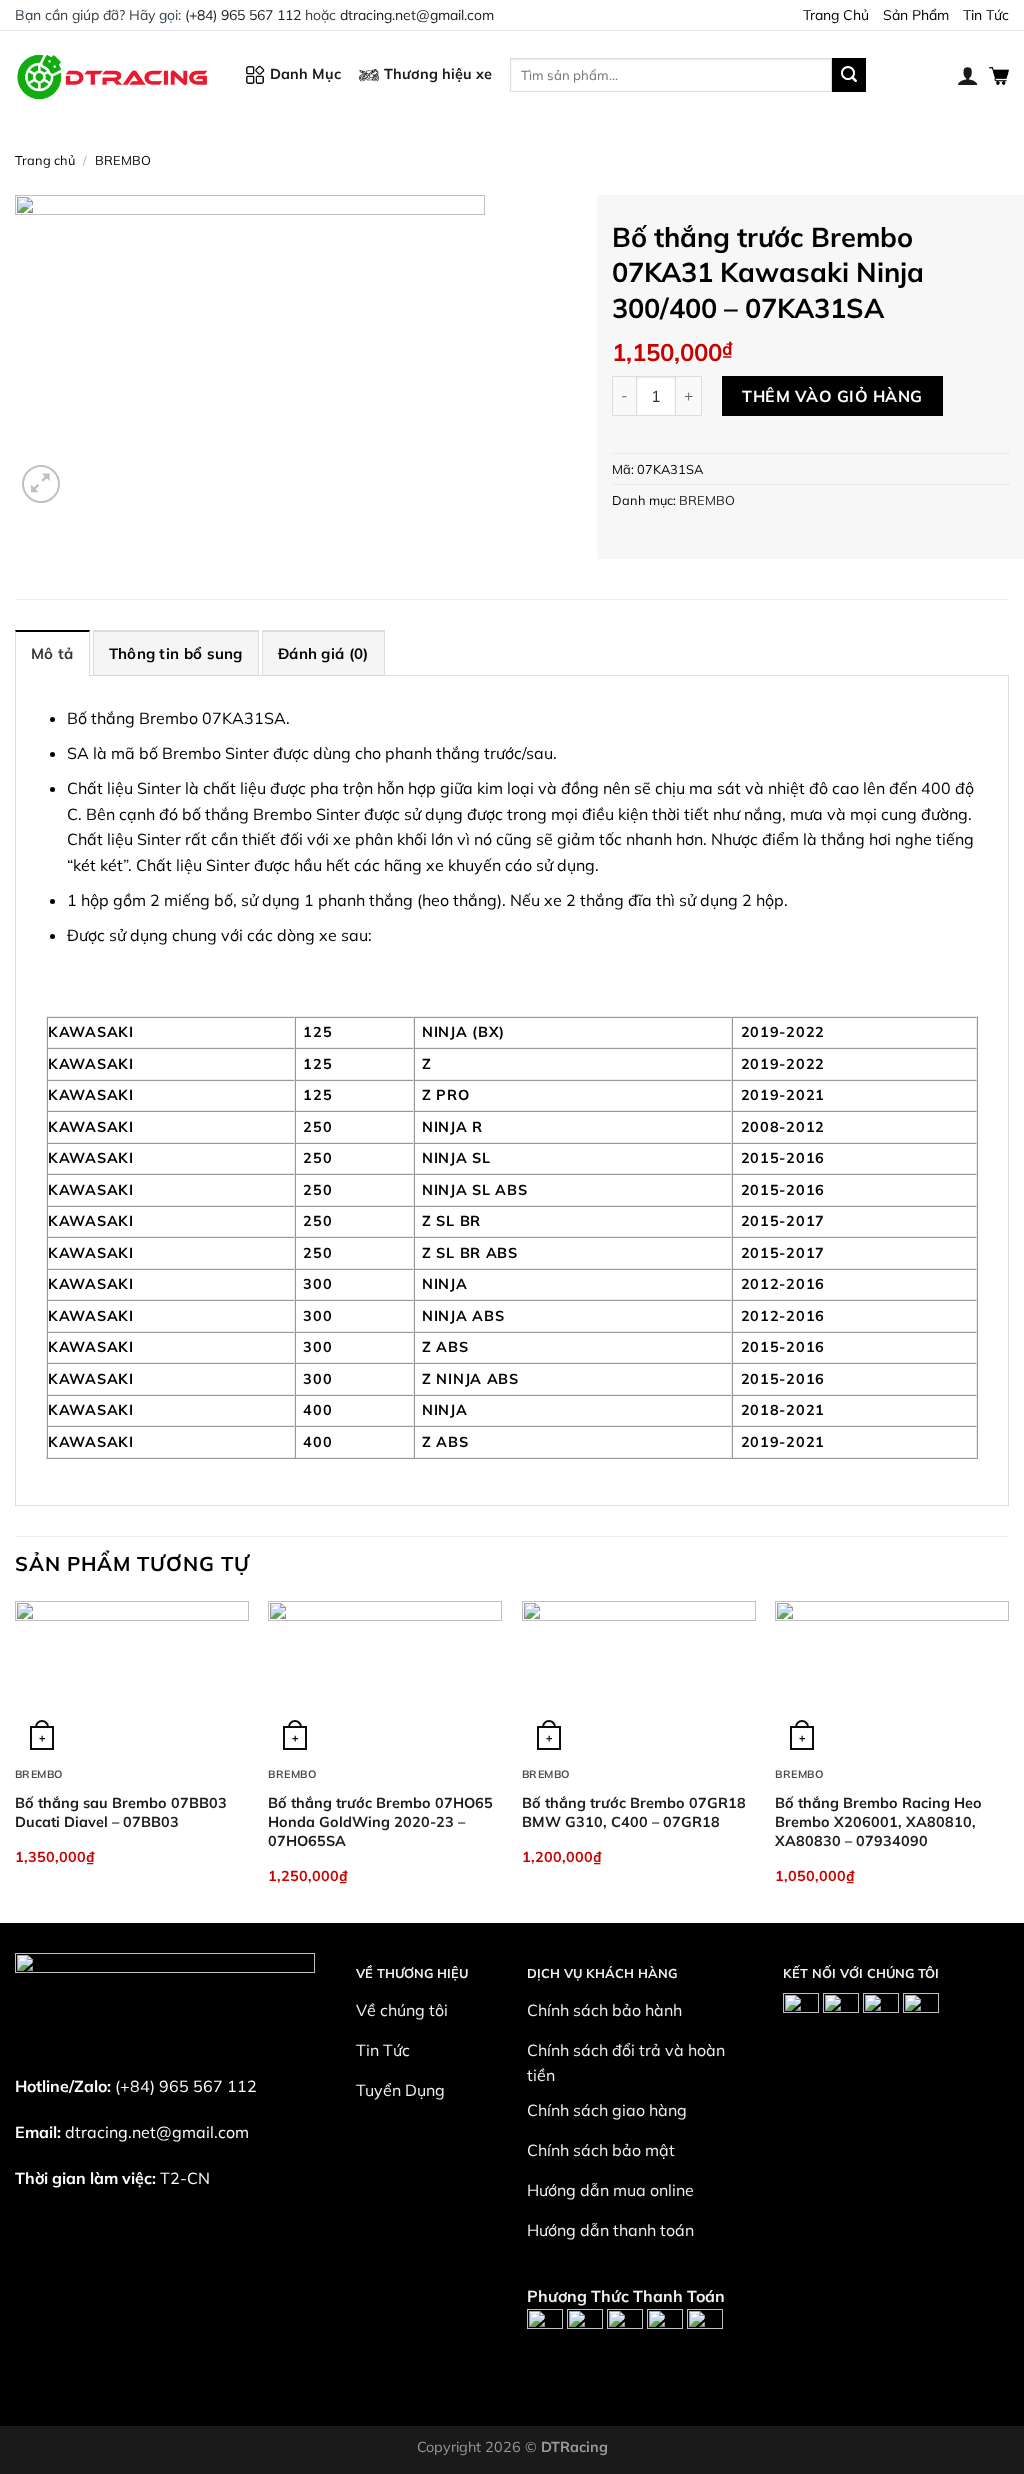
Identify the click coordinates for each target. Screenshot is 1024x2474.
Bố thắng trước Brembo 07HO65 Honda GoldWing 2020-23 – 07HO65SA (380, 1821)
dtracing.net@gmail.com (417, 15)
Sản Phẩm (916, 15)
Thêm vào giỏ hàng (832, 396)
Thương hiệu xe (438, 74)
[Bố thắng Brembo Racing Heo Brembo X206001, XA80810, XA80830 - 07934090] (892, 1679)
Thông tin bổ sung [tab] (176, 653)
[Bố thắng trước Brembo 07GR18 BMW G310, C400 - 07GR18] (639, 1679)
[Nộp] (849, 75)
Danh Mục (305, 74)
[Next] (1008, 1760)
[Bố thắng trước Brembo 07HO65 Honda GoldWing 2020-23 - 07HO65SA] (385, 1679)
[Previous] (16, 1760)
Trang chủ (45, 160)
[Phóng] (41, 484)
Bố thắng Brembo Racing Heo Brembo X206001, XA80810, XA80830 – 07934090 (878, 1821)
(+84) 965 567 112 (243, 15)
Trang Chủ (836, 15)
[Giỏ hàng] (999, 74)
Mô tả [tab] (52, 653)
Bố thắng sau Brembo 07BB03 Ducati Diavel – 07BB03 (121, 1812)
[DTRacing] (115, 74)
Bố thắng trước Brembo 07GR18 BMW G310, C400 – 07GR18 (634, 1812)
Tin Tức (986, 15)
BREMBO (123, 160)
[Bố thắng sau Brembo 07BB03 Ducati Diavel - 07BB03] (132, 1679)
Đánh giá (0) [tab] (323, 653)
